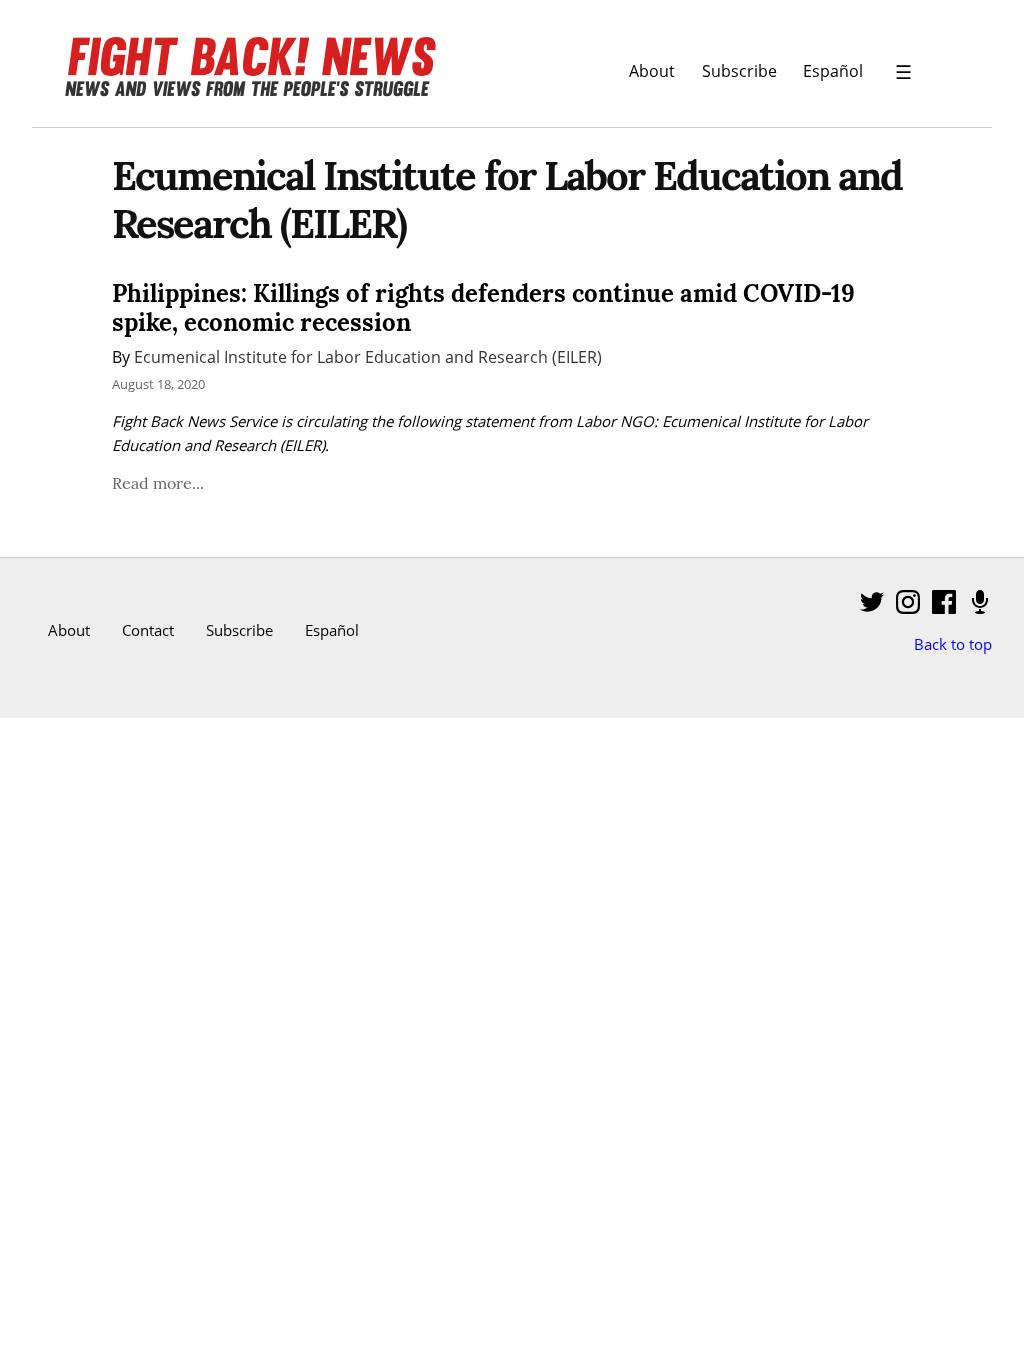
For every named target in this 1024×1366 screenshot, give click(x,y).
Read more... (158, 483)
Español (833, 70)
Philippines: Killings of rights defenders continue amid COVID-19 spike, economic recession (483, 308)
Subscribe (739, 70)
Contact (148, 630)
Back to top (953, 644)
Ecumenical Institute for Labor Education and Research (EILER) (368, 356)
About (652, 70)
